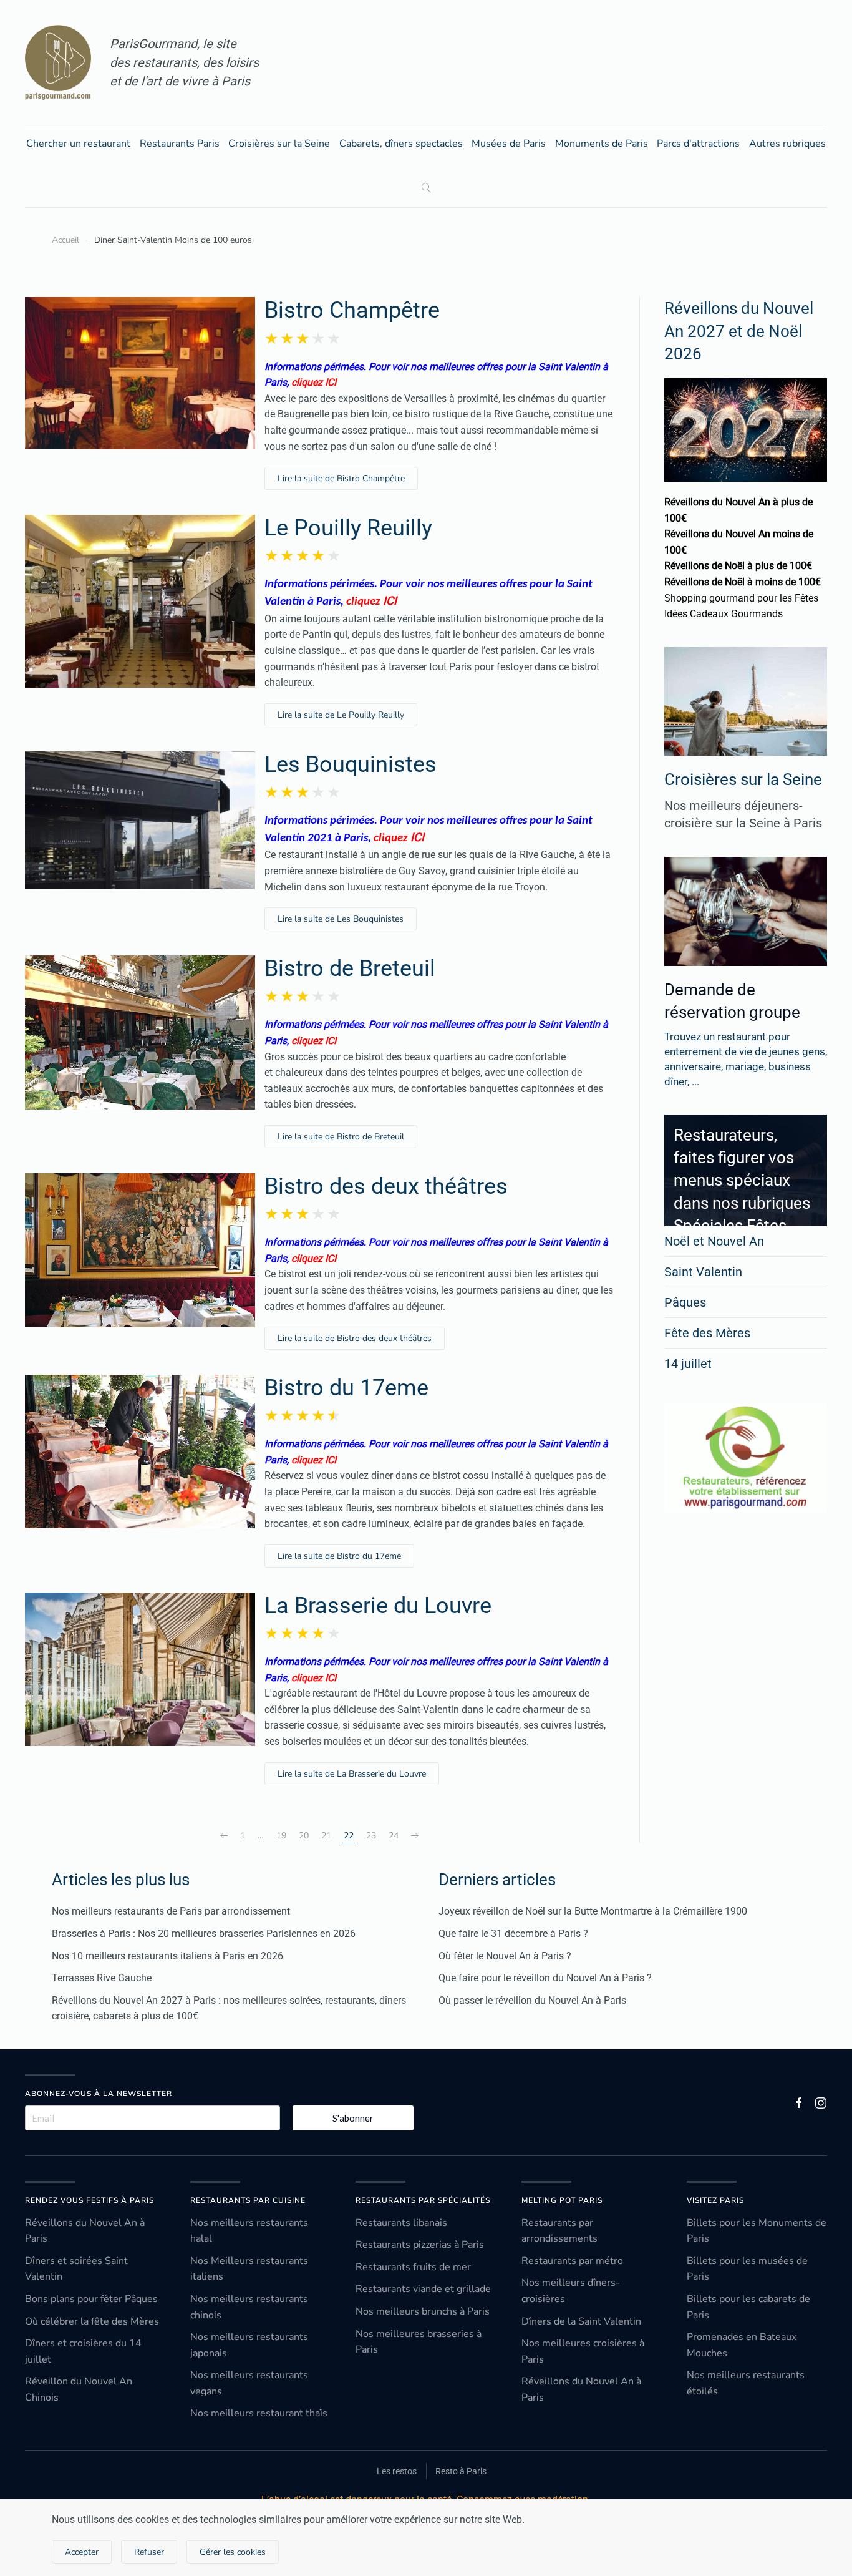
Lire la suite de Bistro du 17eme (339, 1556)
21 (326, 1836)
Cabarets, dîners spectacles (401, 144)
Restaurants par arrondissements (559, 2231)
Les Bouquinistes (351, 764)
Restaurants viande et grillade (423, 2289)
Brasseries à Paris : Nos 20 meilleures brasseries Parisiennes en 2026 (204, 1934)
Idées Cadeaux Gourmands (724, 614)
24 (394, 1836)
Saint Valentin (703, 1272)
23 (371, 1836)
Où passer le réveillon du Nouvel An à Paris (532, 2000)
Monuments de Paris (602, 144)
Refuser (149, 2552)
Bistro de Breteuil (350, 968)
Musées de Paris (509, 144)
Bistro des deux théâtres (386, 1186)
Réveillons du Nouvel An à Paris (85, 2231)
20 (304, 1836)
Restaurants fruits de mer (413, 2267)
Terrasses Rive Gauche (102, 1978)
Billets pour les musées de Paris (747, 2269)
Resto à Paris (461, 2471)
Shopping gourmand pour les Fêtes (741, 598)
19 (281, 1836)
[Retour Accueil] (58, 62)
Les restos (397, 2471)
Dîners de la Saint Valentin (581, 2321)
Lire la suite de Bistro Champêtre (341, 478)
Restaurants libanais (401, 2223)
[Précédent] (224, 1836)
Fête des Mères (707, 1333)
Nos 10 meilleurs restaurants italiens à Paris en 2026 (167, 1956)
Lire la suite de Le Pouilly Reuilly (341, 715)
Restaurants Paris (180, 144)
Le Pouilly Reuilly (348, 528)
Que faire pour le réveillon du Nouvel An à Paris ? (545, 1978)
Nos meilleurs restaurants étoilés (746, 2383)
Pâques (685, 1302)
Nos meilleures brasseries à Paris (419, 2342)
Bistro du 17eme (346, 1388)
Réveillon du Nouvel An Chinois (79, 2389)
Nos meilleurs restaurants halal (249, 2231)
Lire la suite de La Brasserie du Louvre (352, 1774)
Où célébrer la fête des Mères (92, 2321)
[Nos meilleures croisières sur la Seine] (746, 701)
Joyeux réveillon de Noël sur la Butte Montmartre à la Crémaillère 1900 (593, 1911)
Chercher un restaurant (78, 144)
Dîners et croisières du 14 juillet (83, 2351)
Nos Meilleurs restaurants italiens (249, 2269)
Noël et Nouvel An (714, 1241)
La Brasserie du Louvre (378, 1606)
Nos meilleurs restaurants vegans (249, 2383)
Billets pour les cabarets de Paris (748, 2307)
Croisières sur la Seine (279, 144)
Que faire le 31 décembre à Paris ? (513, 1934)
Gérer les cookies (233, 2552)
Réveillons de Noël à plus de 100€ (738, 566)
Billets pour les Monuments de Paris (757, 2231)
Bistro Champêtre (352, 310)
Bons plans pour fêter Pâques (91, 2299)
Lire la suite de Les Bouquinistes (341, 919)
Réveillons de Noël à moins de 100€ (743, 582)
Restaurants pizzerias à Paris (420, 2245)
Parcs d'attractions (698, 144)
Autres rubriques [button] (787, 144)
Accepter (82, 2552)
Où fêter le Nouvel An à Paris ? (505, 1956)
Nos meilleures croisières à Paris (583, 2351)
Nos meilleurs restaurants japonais (249, 2345)
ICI (390, 601)
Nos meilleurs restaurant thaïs (259, 2413)
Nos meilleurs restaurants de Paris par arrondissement (171, 1911)
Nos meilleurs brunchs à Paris (423, 2311)
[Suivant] (415, 1836)
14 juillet (688, 1364)
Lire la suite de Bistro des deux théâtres (355, 1338)
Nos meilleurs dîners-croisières (571, 2291)
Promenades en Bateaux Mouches (742, 2345)
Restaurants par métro (572, 2261)
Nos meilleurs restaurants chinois (249, 2307)
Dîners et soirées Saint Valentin (76, 2269)
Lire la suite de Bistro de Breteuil (341, 1137)
